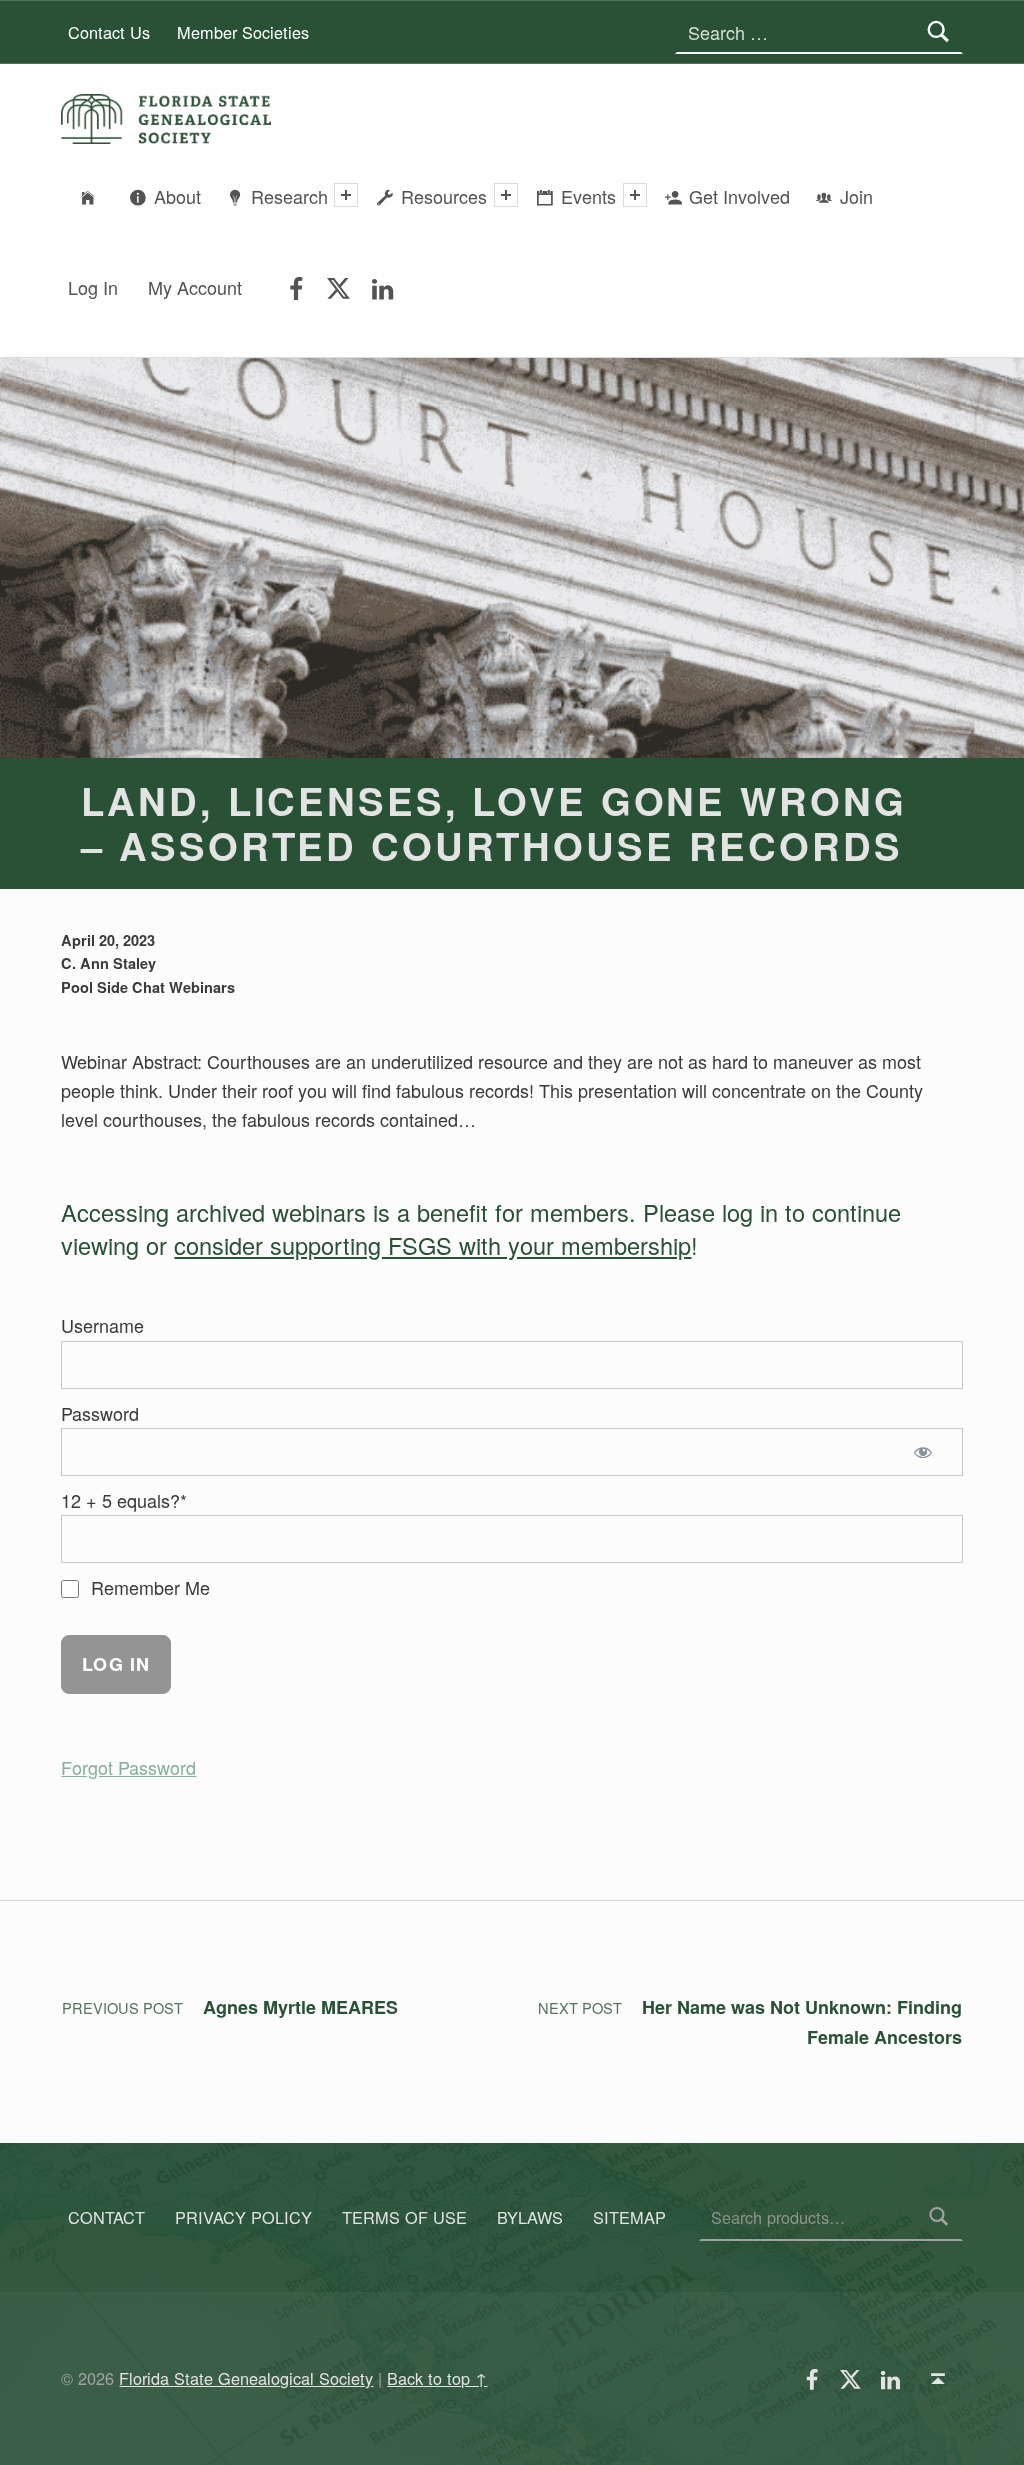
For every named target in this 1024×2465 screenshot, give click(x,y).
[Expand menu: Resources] (506, 195)
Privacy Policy (243, 2217)
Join (856, 196)
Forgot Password (128, 1767)
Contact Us (109, 32)
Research (289, 196)
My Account (195, 287)
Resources (444, 196)
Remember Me (148, 1587)
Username (102, 1325)
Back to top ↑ (437, 2378)
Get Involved (739, 196)
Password (100, 1413)
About (177, 196)
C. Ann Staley (108, 963)
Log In (93, 287)
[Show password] (927, 1452)
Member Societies (243, 32)
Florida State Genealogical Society (246, 2378)
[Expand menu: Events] (635, 195)
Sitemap (629, 2217)
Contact (106, 2217)
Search (938, 2217)
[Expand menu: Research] (346, 195)
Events (588, 196)
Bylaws (530, 2217)
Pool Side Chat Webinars (148, 987)
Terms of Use (404, 2217)
